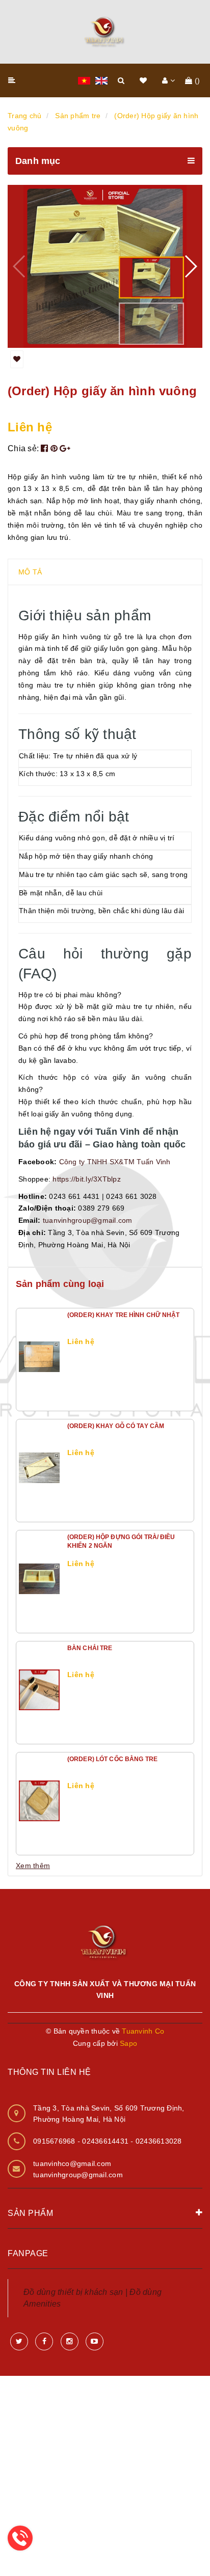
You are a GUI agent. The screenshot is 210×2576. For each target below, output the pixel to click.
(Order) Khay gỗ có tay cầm (116, 1426)
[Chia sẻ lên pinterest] (55, 448)
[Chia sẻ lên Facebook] (46, 448)
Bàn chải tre (90, 1648)
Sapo (128, 2043)
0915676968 (55, 2141)
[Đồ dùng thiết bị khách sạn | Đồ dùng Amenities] (105, 32)
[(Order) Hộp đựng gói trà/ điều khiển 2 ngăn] (39, 1579)
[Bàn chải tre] (39, 1690)
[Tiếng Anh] (101, 80)
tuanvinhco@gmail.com (72, 2163)
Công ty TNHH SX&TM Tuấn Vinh (115, 1162)
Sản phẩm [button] (30, 2213)
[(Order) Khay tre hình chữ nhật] (39, 1357)
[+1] (65, 448)
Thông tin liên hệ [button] (49, 2072)
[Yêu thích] (17, 360)
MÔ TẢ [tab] (30, 572)
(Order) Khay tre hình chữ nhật (124, 1315)
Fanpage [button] (28, 2253)
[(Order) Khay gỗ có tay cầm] (39, 1468)
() (198, 80)
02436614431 (106, 2141)
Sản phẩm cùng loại (60, 1284)
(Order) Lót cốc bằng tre (112, 1759)
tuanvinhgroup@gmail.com (78, 2175)
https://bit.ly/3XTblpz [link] (87, 1179)
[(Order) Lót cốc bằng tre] (39, 1801)
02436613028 (159, 2141)
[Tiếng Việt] (84, 80)
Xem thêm (33, 1866)
